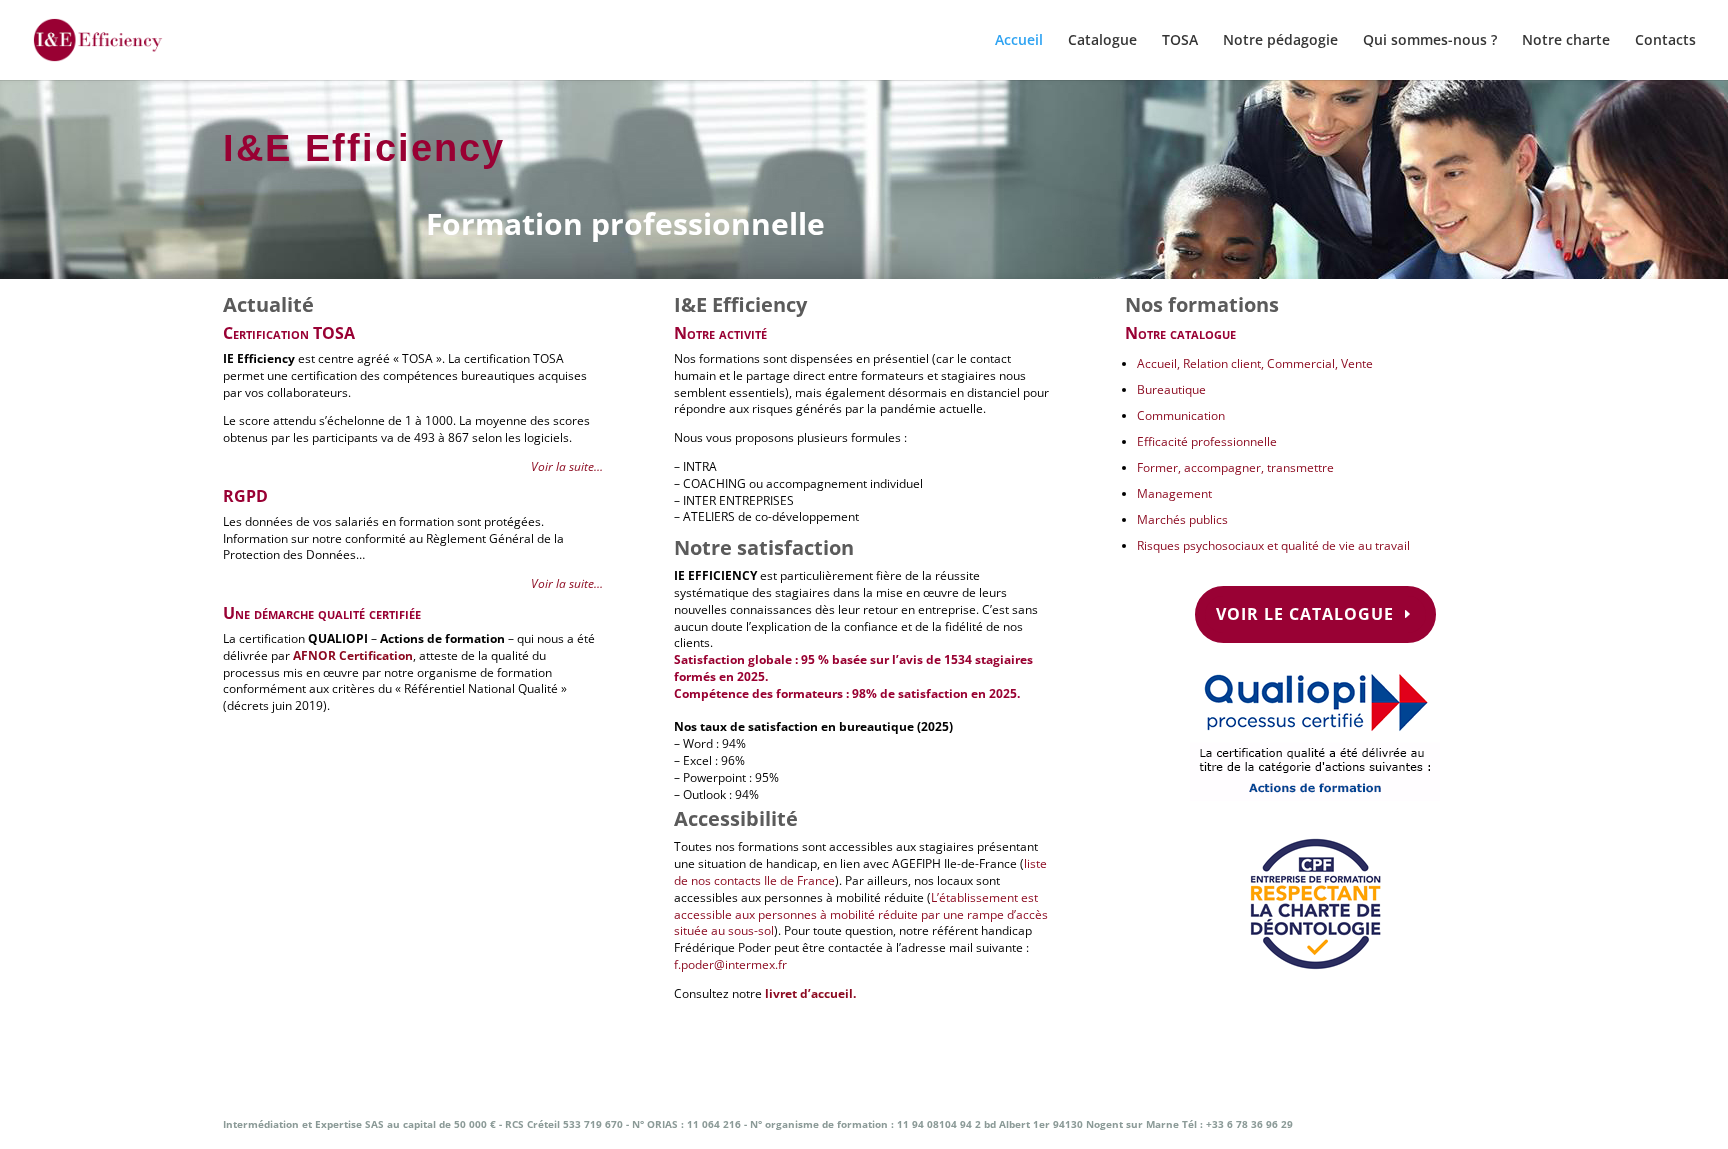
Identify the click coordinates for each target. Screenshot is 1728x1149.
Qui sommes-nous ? (1430, 41)
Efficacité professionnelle (1207, 441)
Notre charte (1566, 41)
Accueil (1019, 41)
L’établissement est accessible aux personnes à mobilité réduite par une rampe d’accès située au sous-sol (861, 914)
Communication (1181, 415)
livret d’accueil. (810, 993)
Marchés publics (1182, 519)
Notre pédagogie (1280, 41)
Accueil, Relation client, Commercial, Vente (1255, 363)
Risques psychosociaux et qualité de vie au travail (1273, 545)
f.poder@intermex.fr (730, 964)
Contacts (1665, 41)
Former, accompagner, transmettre (1235, 467)
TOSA (1180, 41)
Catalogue (1102, 41)
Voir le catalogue (1305, 614)
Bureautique (1171, 389)
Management (1174, 493)
